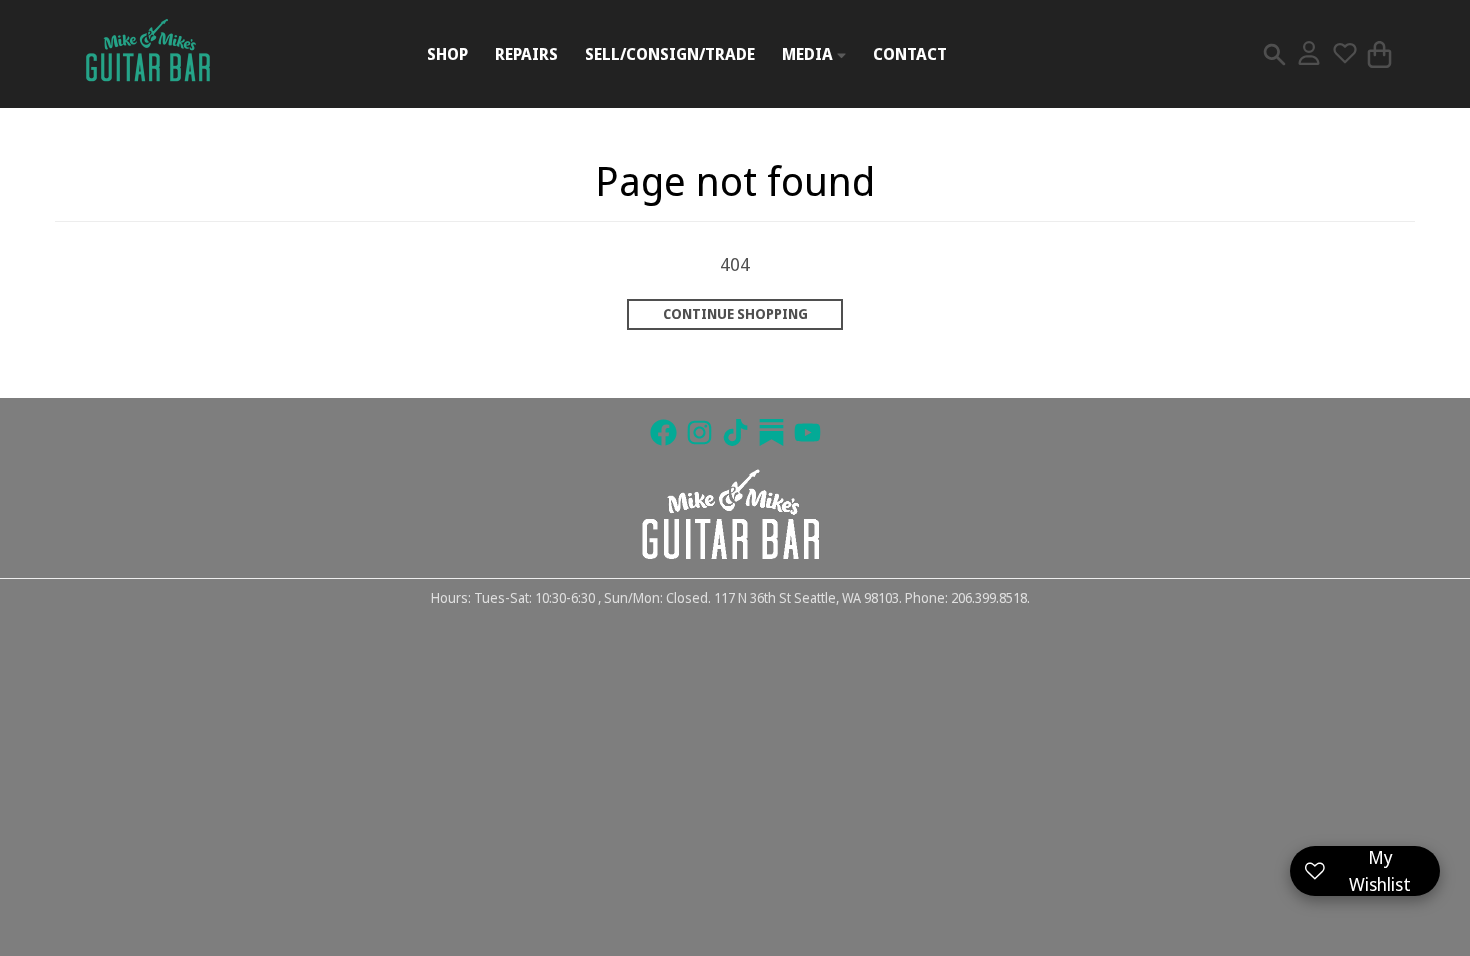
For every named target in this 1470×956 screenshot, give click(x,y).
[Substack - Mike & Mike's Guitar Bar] (771, 432)
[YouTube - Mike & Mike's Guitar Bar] (807, 432)
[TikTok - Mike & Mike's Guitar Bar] (735, 432)
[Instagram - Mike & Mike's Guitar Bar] (699, 432)
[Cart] (1379, 54)
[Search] (1274, 54)
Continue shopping (735, 314)
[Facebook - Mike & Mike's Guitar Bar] (663, 432)
